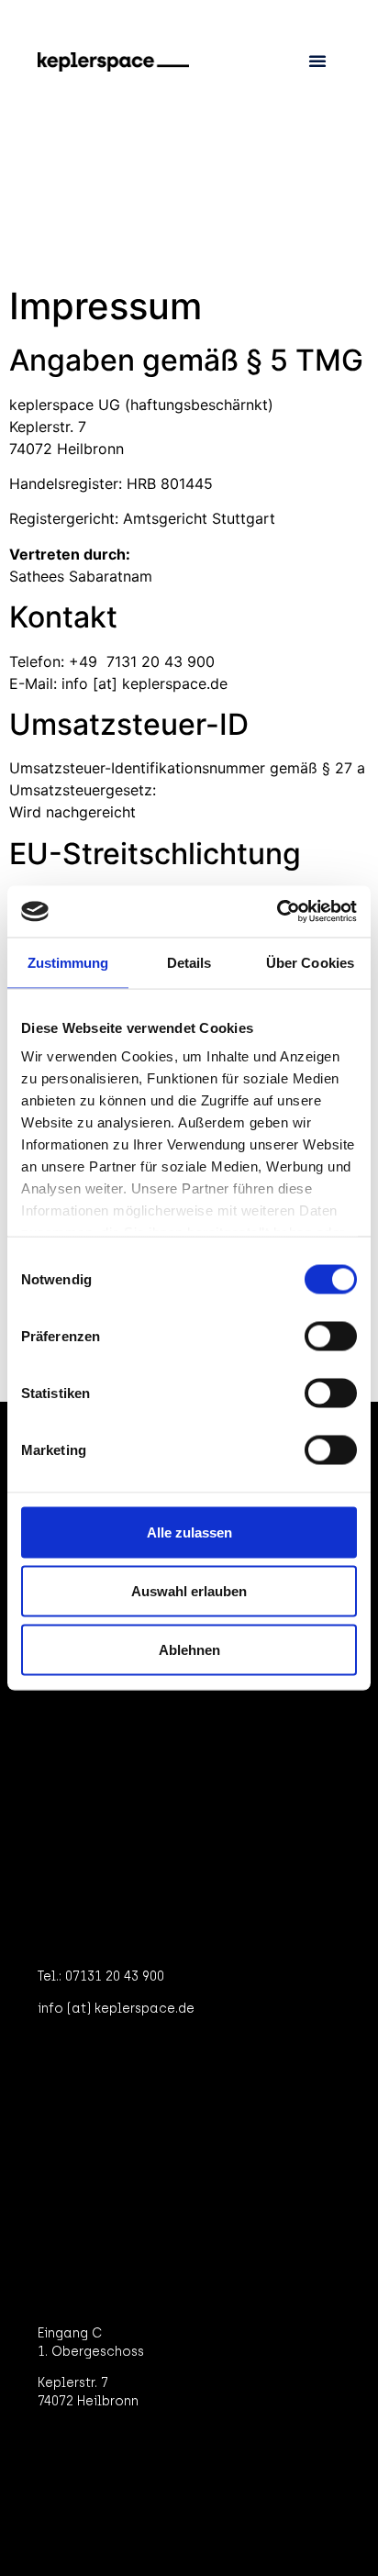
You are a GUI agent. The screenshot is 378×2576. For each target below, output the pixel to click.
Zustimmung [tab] (68, 962)
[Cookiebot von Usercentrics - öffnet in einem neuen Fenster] (277, 912)
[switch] (331, 1336)
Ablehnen (189, 1649)
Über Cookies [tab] (310, 962)
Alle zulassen (189, 1532)
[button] (317, 61)
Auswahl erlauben (189, 1590)
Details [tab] (189, 962)
